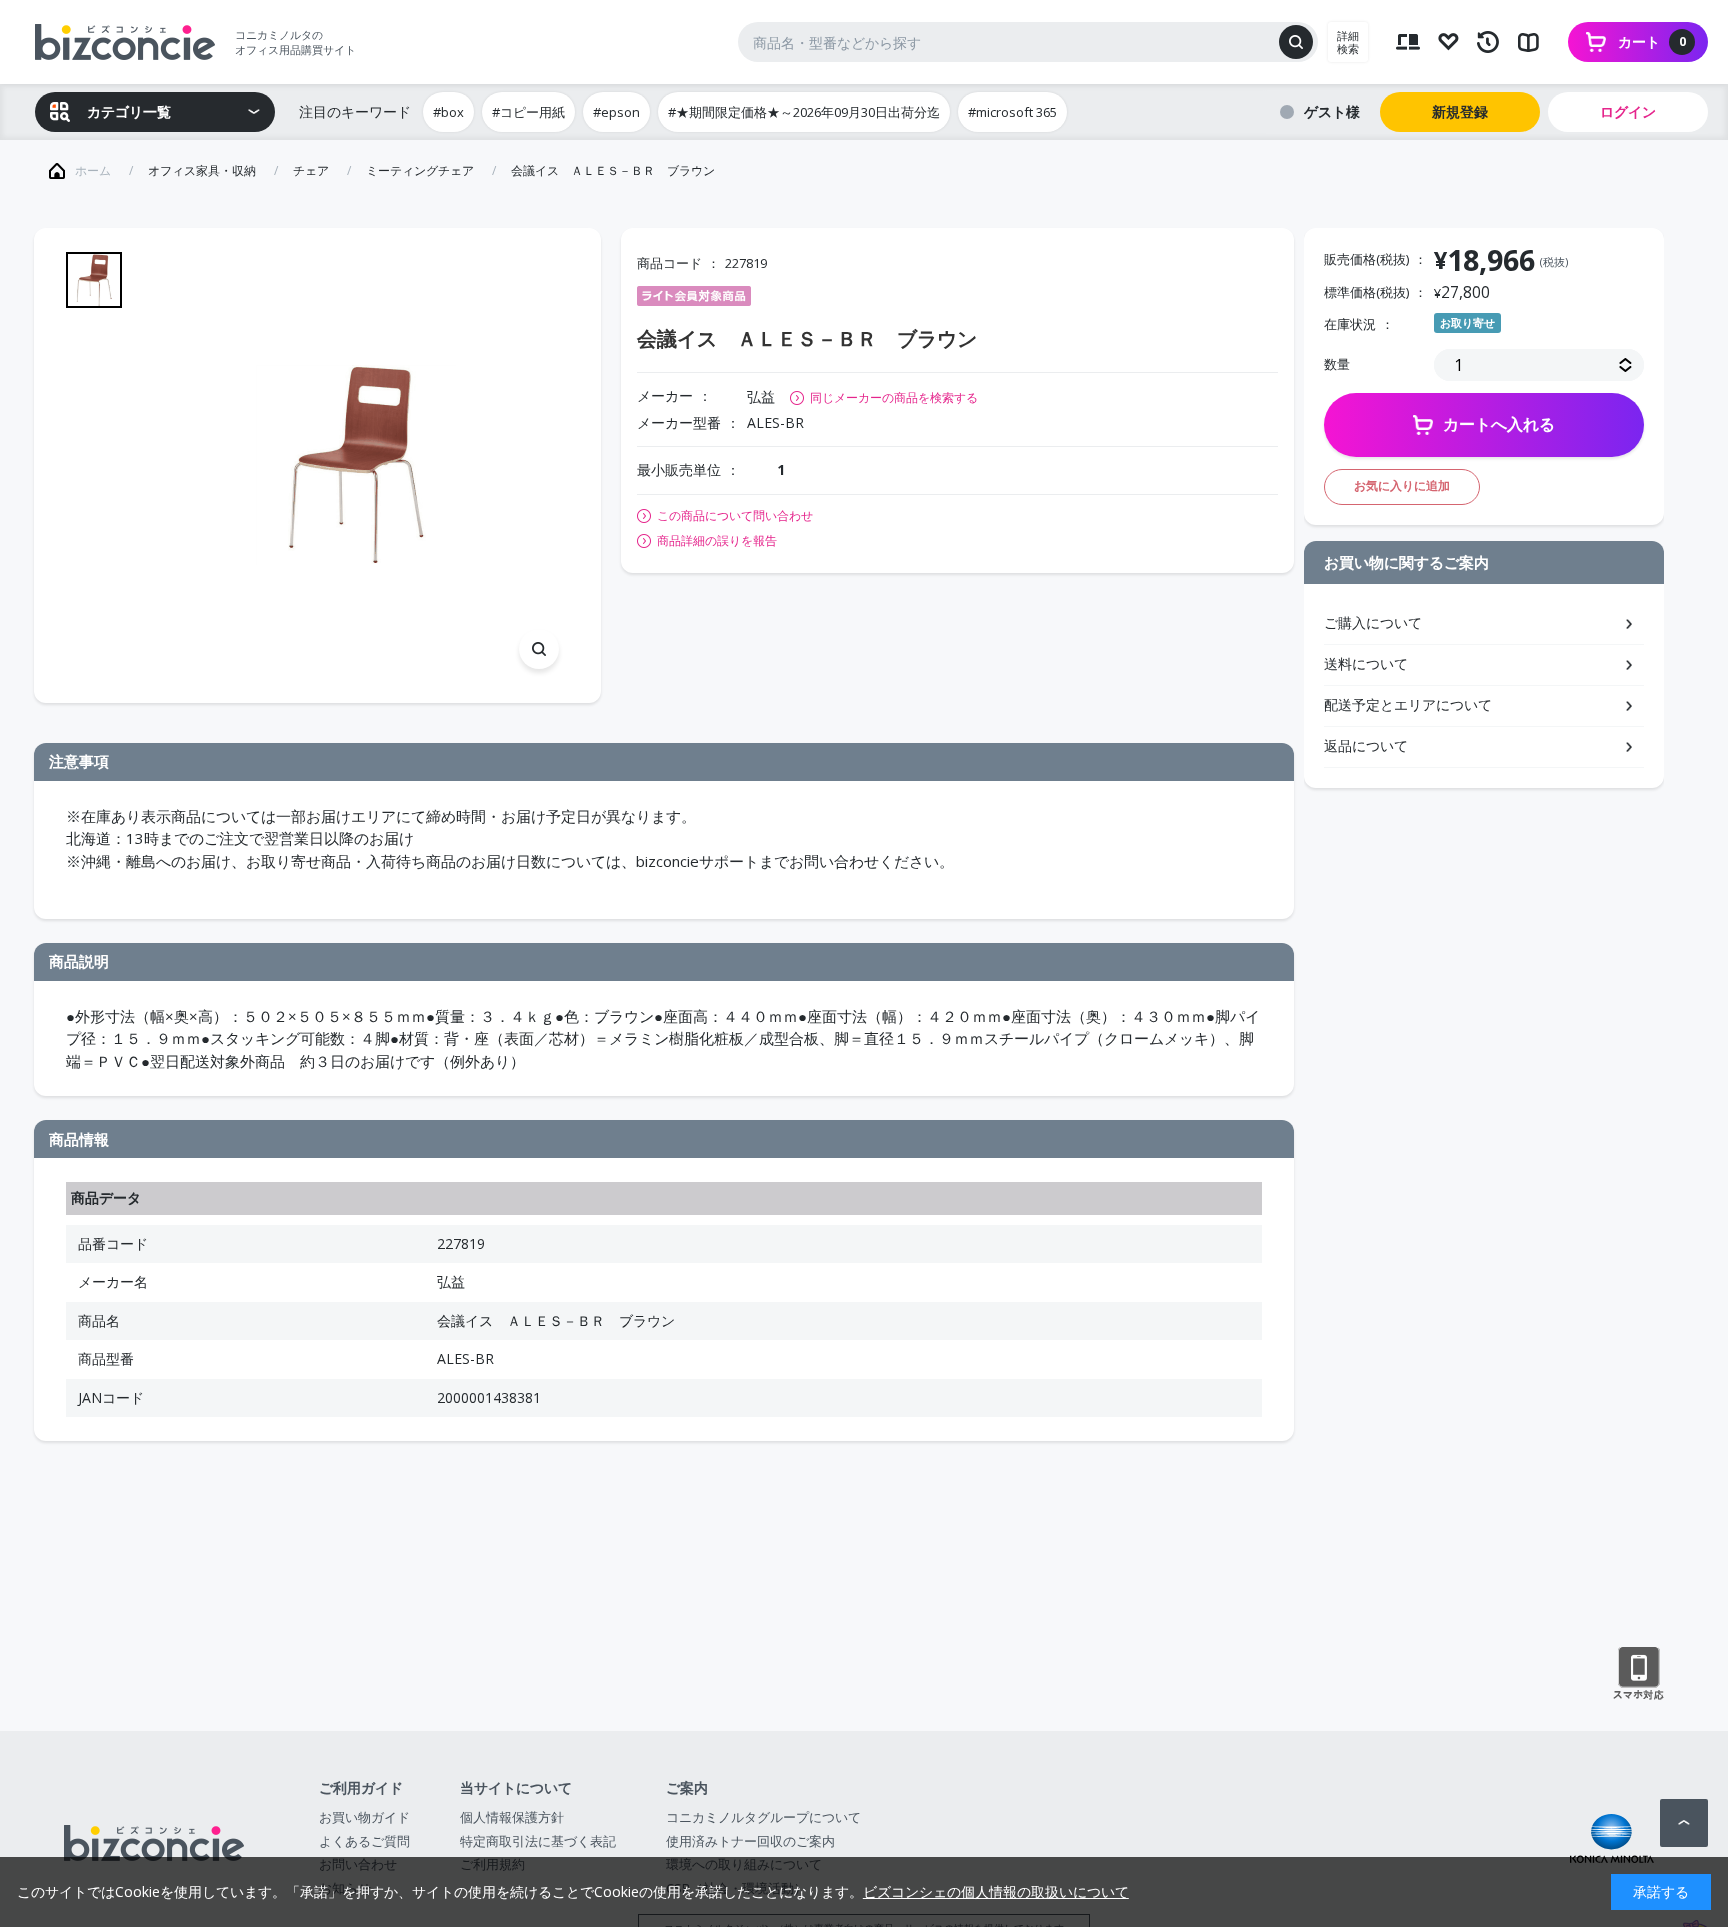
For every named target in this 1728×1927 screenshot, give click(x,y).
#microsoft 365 (1012, 112)
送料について (1366, 663)
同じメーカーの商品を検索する (894, 397)
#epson (616, 112)
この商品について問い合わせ (735, 516)
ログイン (1628, 111)
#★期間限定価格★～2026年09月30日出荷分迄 (804, 112)
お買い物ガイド (364, 1817)
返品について (1366, 745)
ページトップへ (1684, 1823)
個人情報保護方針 (512, 1817)
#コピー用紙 (528, 112)
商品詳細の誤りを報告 (717, 541)
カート (1652, 41)
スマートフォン (1638, 1674)
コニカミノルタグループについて (763, 1817)
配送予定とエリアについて (1408, 704)
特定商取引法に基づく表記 (538, 1841)
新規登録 (1460, 111)
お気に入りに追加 (1402, 485)
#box (448, 112)
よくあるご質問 (364, 1841)
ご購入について (1373, 622)
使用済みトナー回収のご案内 (750, 1841)
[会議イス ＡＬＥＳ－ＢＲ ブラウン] (355, 465)
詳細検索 (1348, 42)
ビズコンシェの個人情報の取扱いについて (996, 1891)
